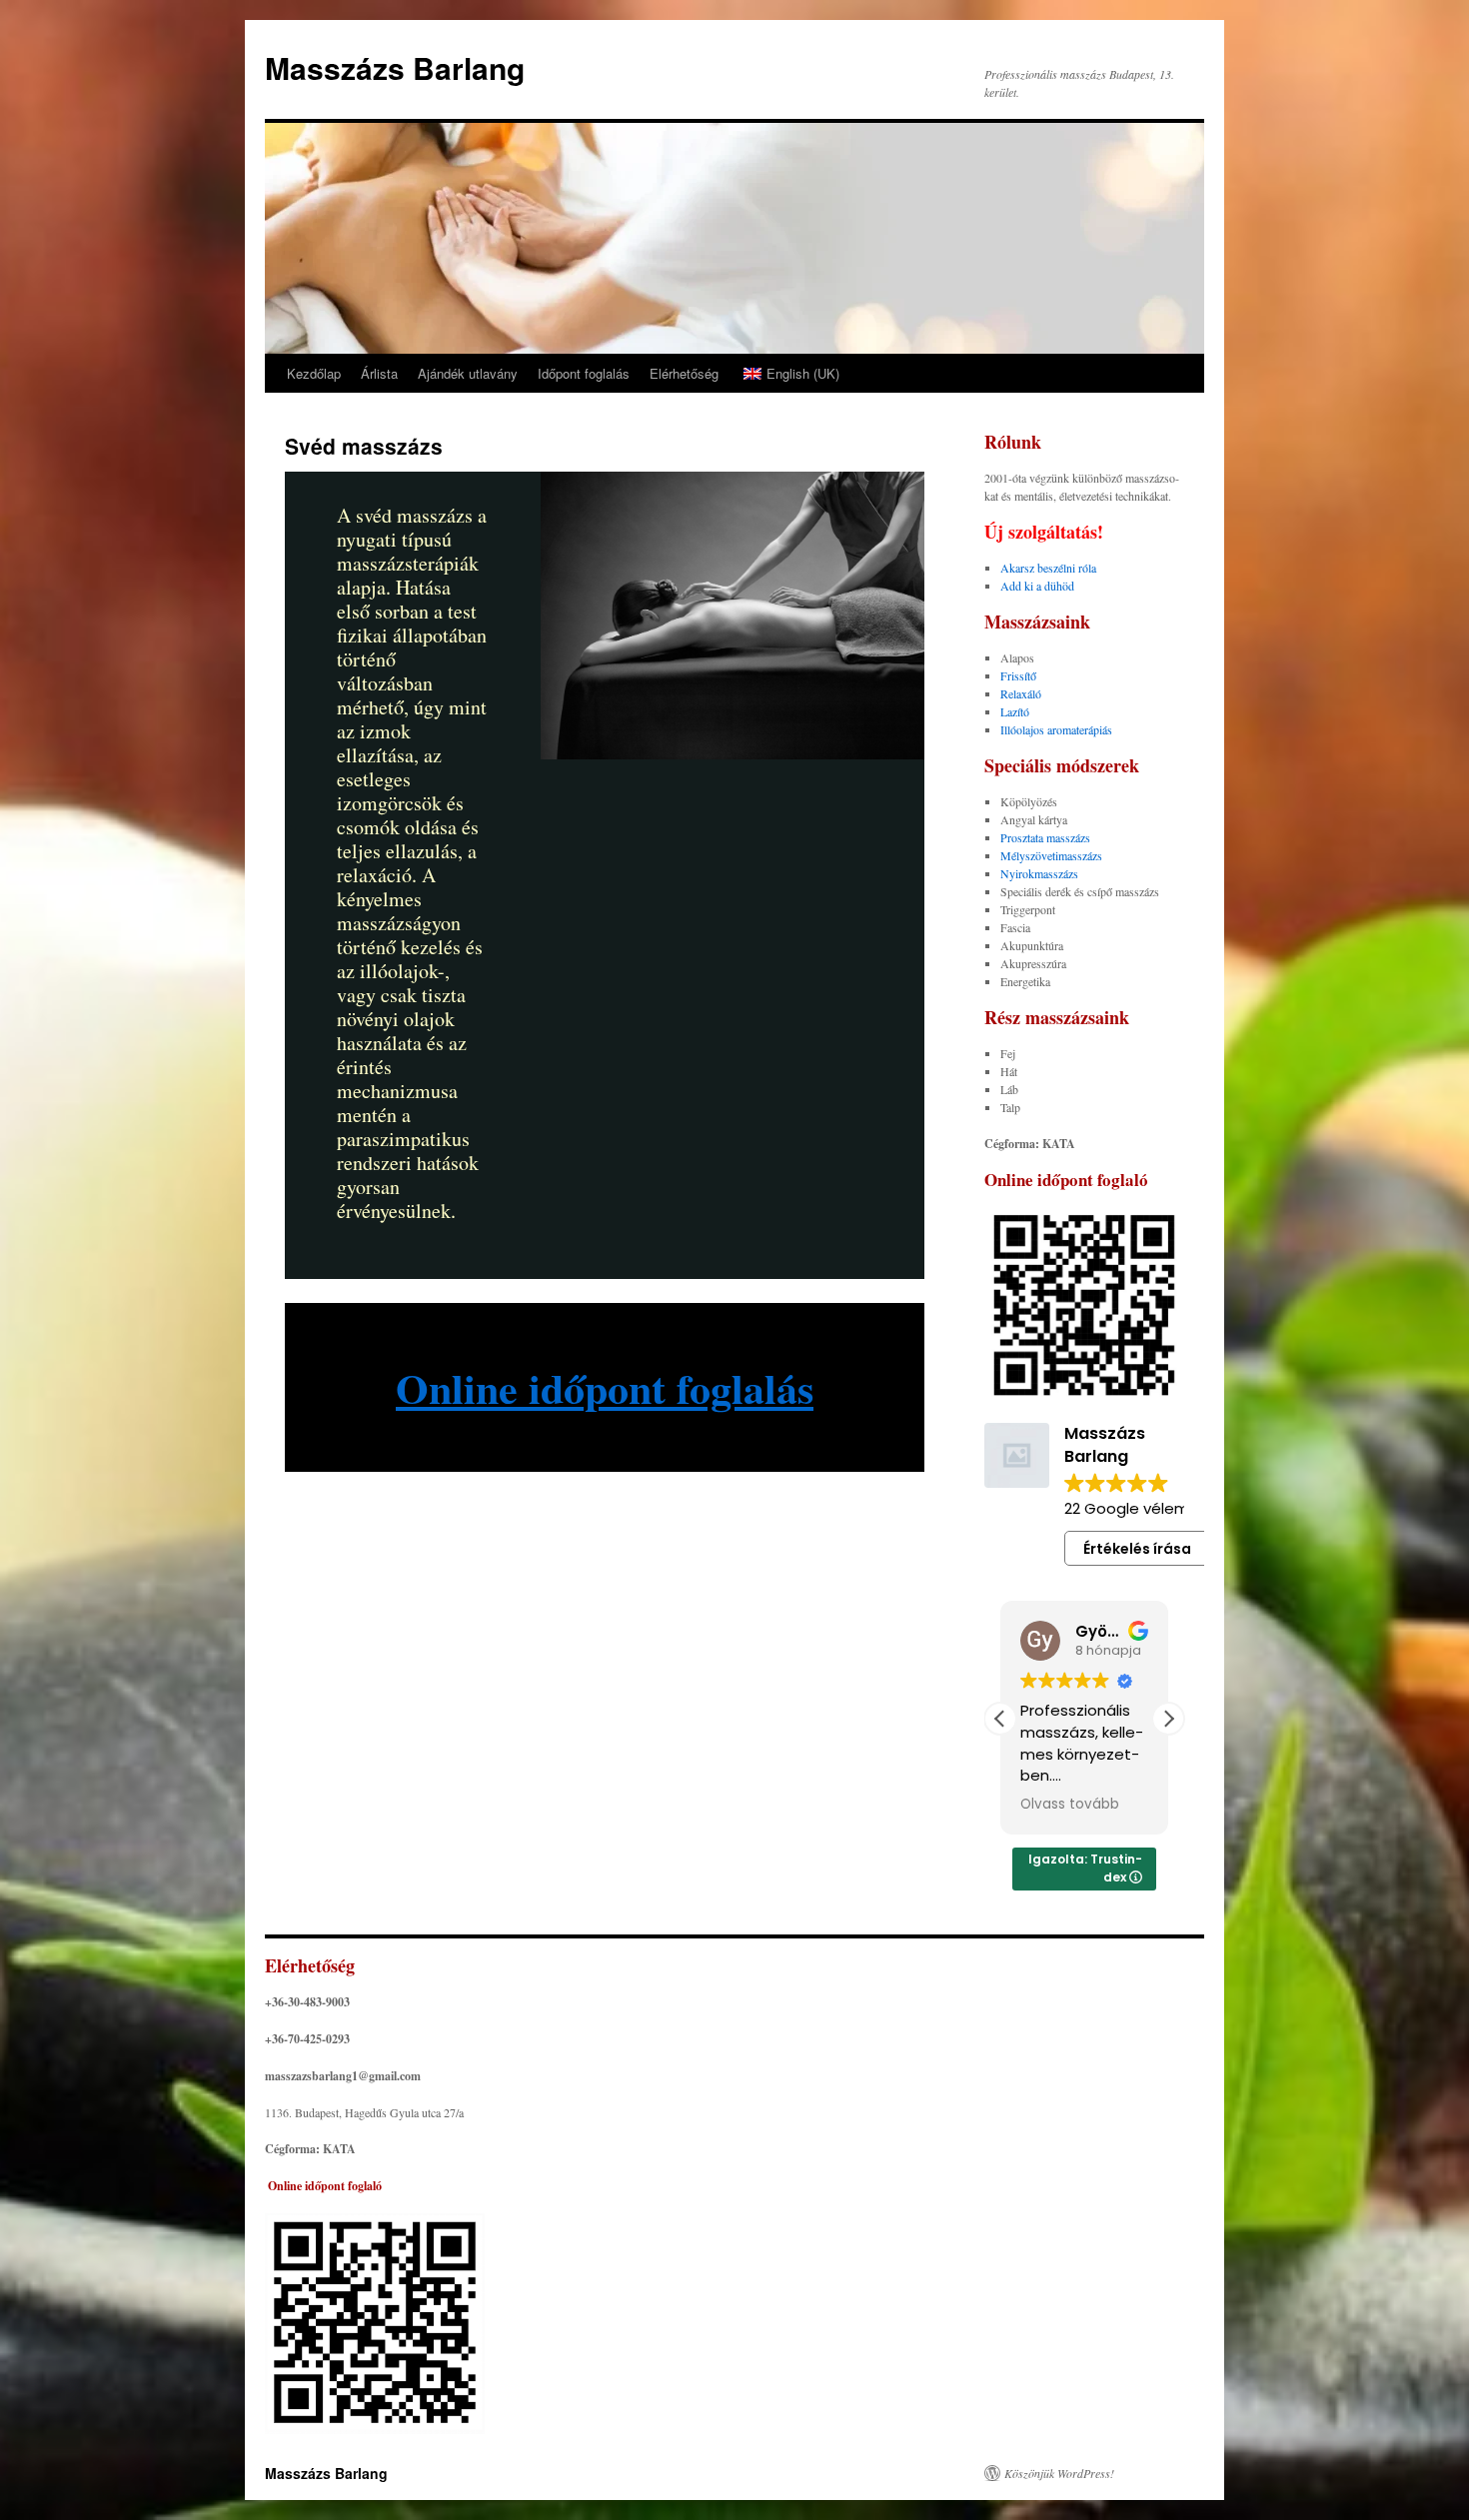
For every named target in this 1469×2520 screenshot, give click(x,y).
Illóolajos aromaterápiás (1056, 729)
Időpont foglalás (584, 373)
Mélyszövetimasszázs (1051, 855)
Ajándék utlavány (468, 373)
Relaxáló (1021, 693)
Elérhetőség (684, 373)
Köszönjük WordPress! (1059, 2473)
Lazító (1015, 711)
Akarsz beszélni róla (1048, 568)
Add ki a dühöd (1037, 586)
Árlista (379, 373)
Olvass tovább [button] (1070, 1805)
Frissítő (1018, 675)
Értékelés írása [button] (1137, 1549)
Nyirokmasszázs (1039, 873)
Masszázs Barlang (395, 67)
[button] (1168, 1719)
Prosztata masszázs (1045, 837)
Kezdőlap (314, 373)
